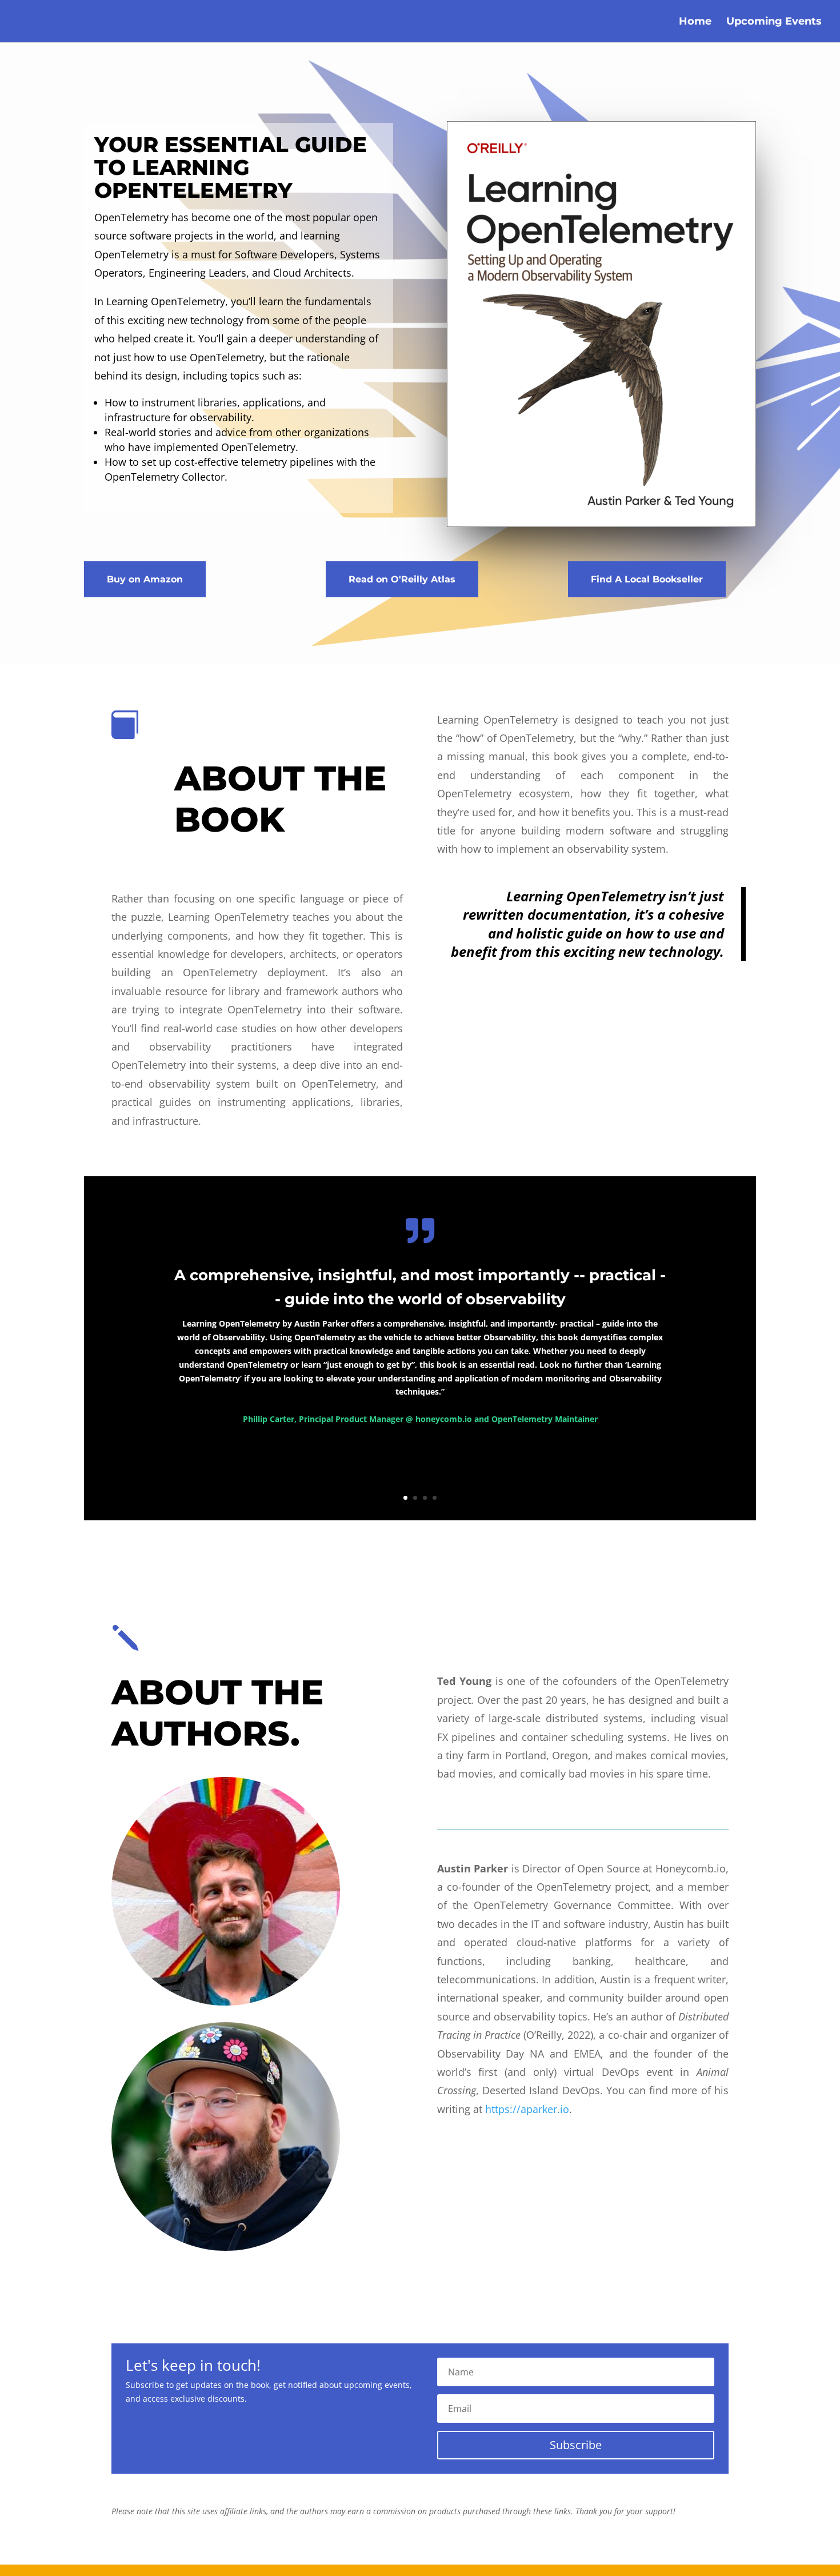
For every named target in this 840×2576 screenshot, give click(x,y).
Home (695, 22)
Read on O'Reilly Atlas (402, 579)
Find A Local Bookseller (647, 579)
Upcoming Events (774, 22)
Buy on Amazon (145, 579)
